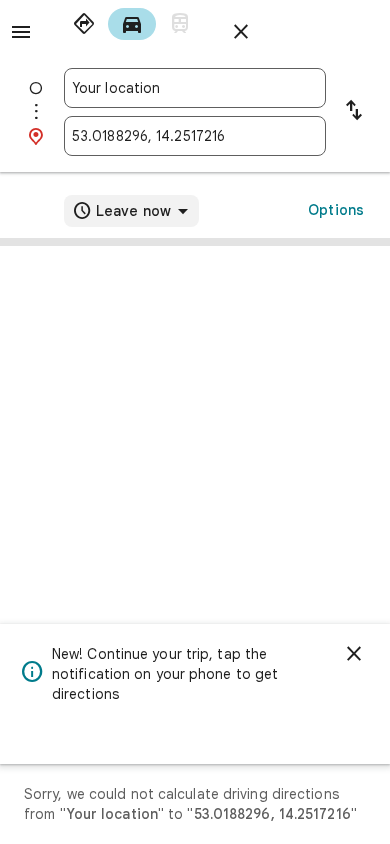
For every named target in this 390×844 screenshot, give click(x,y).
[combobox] (195, 88)
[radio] (84, 24)
